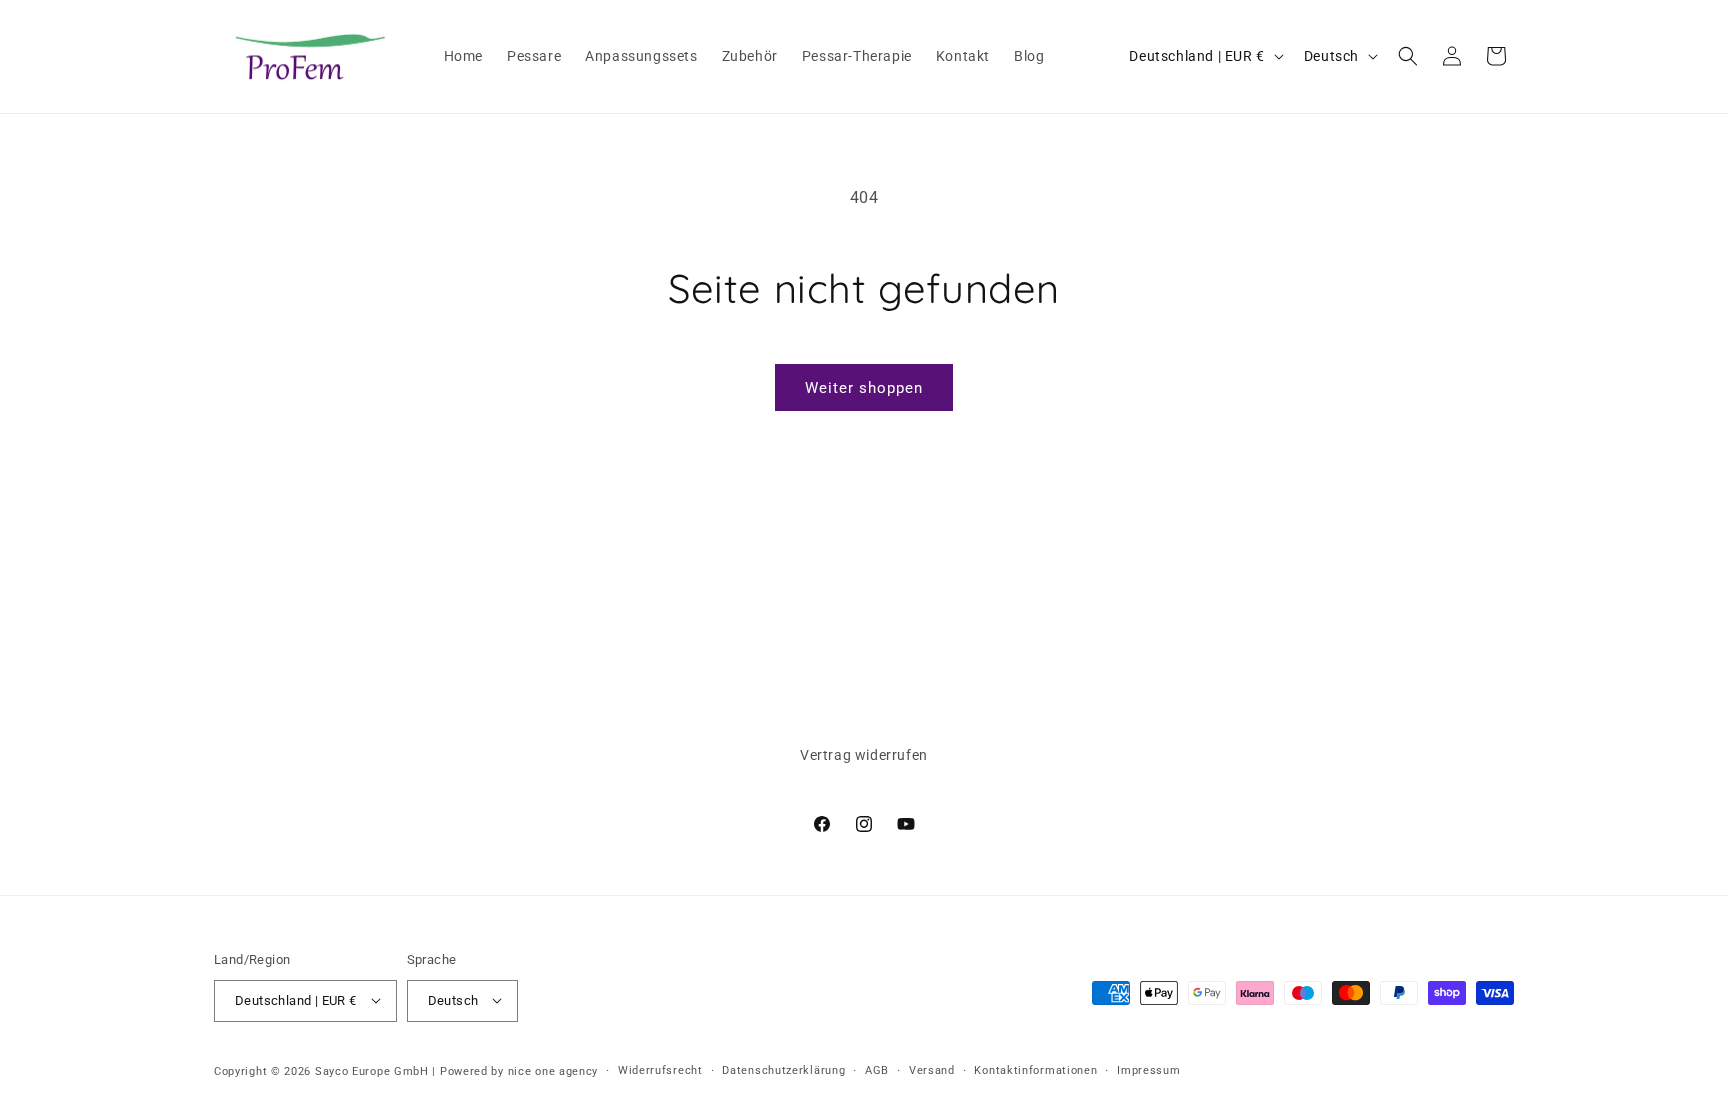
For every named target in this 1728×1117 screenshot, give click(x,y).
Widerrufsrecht (660, 1069)
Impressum (1148, 1069)
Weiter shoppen (864, 388)
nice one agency (553, 1070)
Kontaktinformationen (1035, 1069)
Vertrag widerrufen (864, 755)
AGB (877, 1069)
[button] (1408, 56)
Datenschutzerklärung (783, 1069)
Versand (932, 1069)
